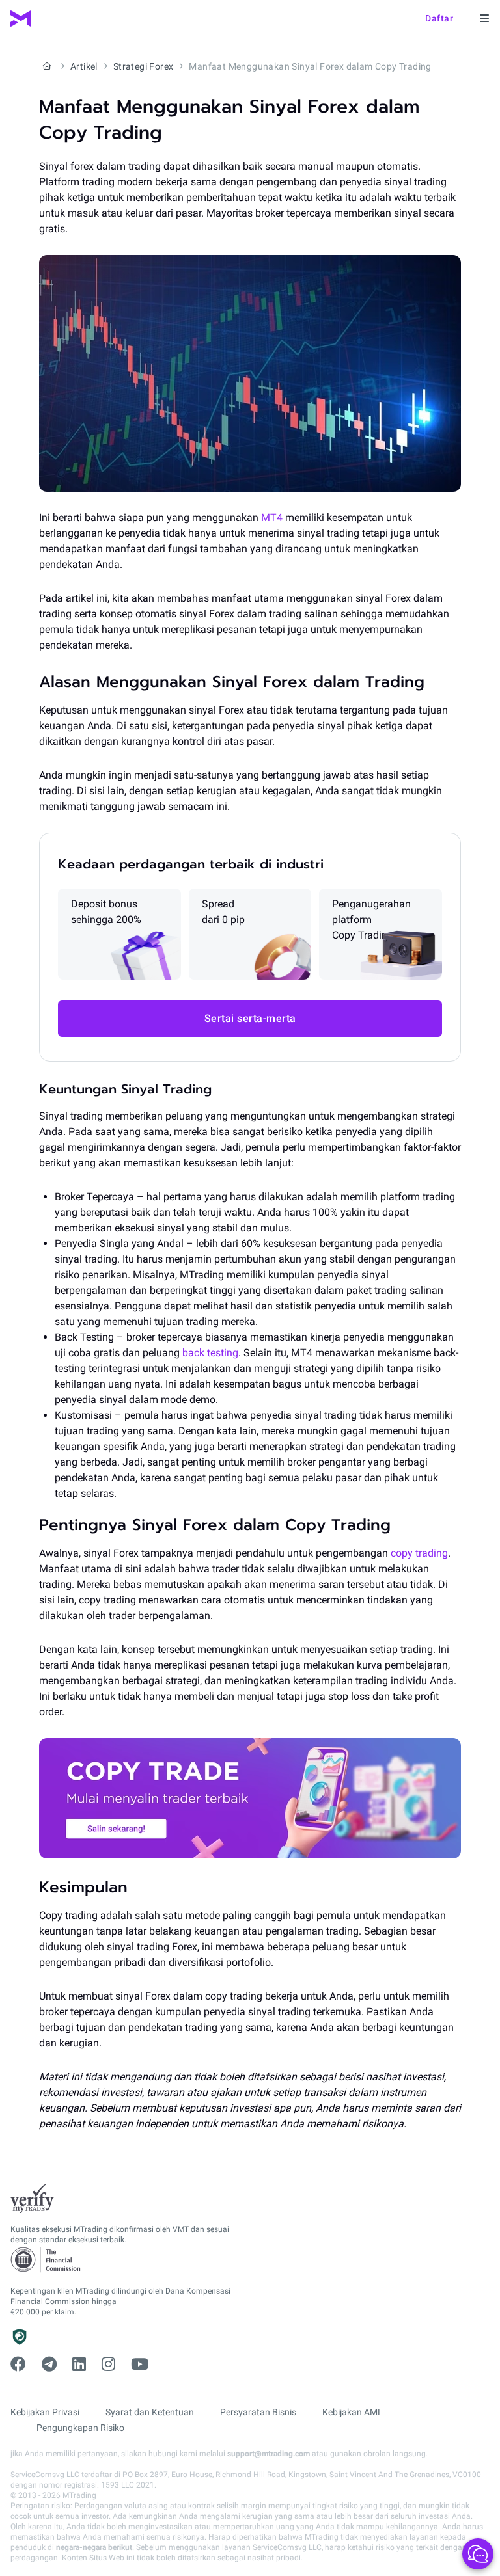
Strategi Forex (144, 66)
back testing (210, 1353)
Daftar (439, 18)
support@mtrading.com (269, 2454)
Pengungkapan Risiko (80, 2428)
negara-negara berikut (94, 2547)
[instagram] (108, 2365)
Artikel (84, 66)
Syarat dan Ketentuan (150, 2412)
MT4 (272, 517)
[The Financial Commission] (46, 2260)
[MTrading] (21, 19)
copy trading (419, 1553)
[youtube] (140, 2365)
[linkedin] (79, 2365)
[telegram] (49, 2365)
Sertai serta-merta (250, 1018)
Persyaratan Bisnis (258, 2412)
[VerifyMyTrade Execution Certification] (32, 2199)
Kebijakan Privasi (45, 2412)
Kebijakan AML (353, 2412)
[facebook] (18, 2365)
